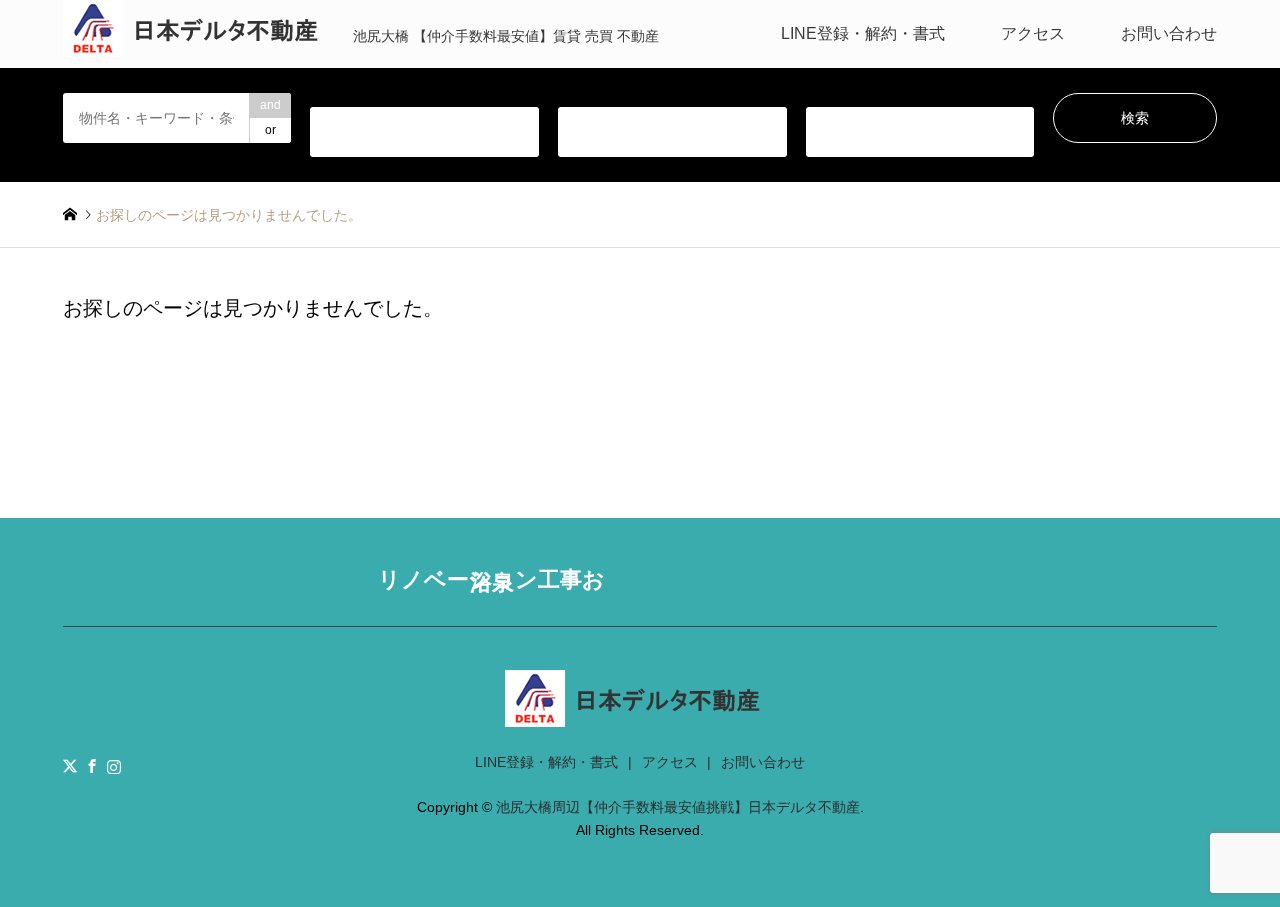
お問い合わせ (1169, 33)
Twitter (70, 766)
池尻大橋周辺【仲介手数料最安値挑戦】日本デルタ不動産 (678, 807)
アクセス (1033, 33)
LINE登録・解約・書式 (863, 33)
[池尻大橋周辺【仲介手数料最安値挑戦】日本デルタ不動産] (640, 714)
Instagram (114, 766)
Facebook (92, 766)
